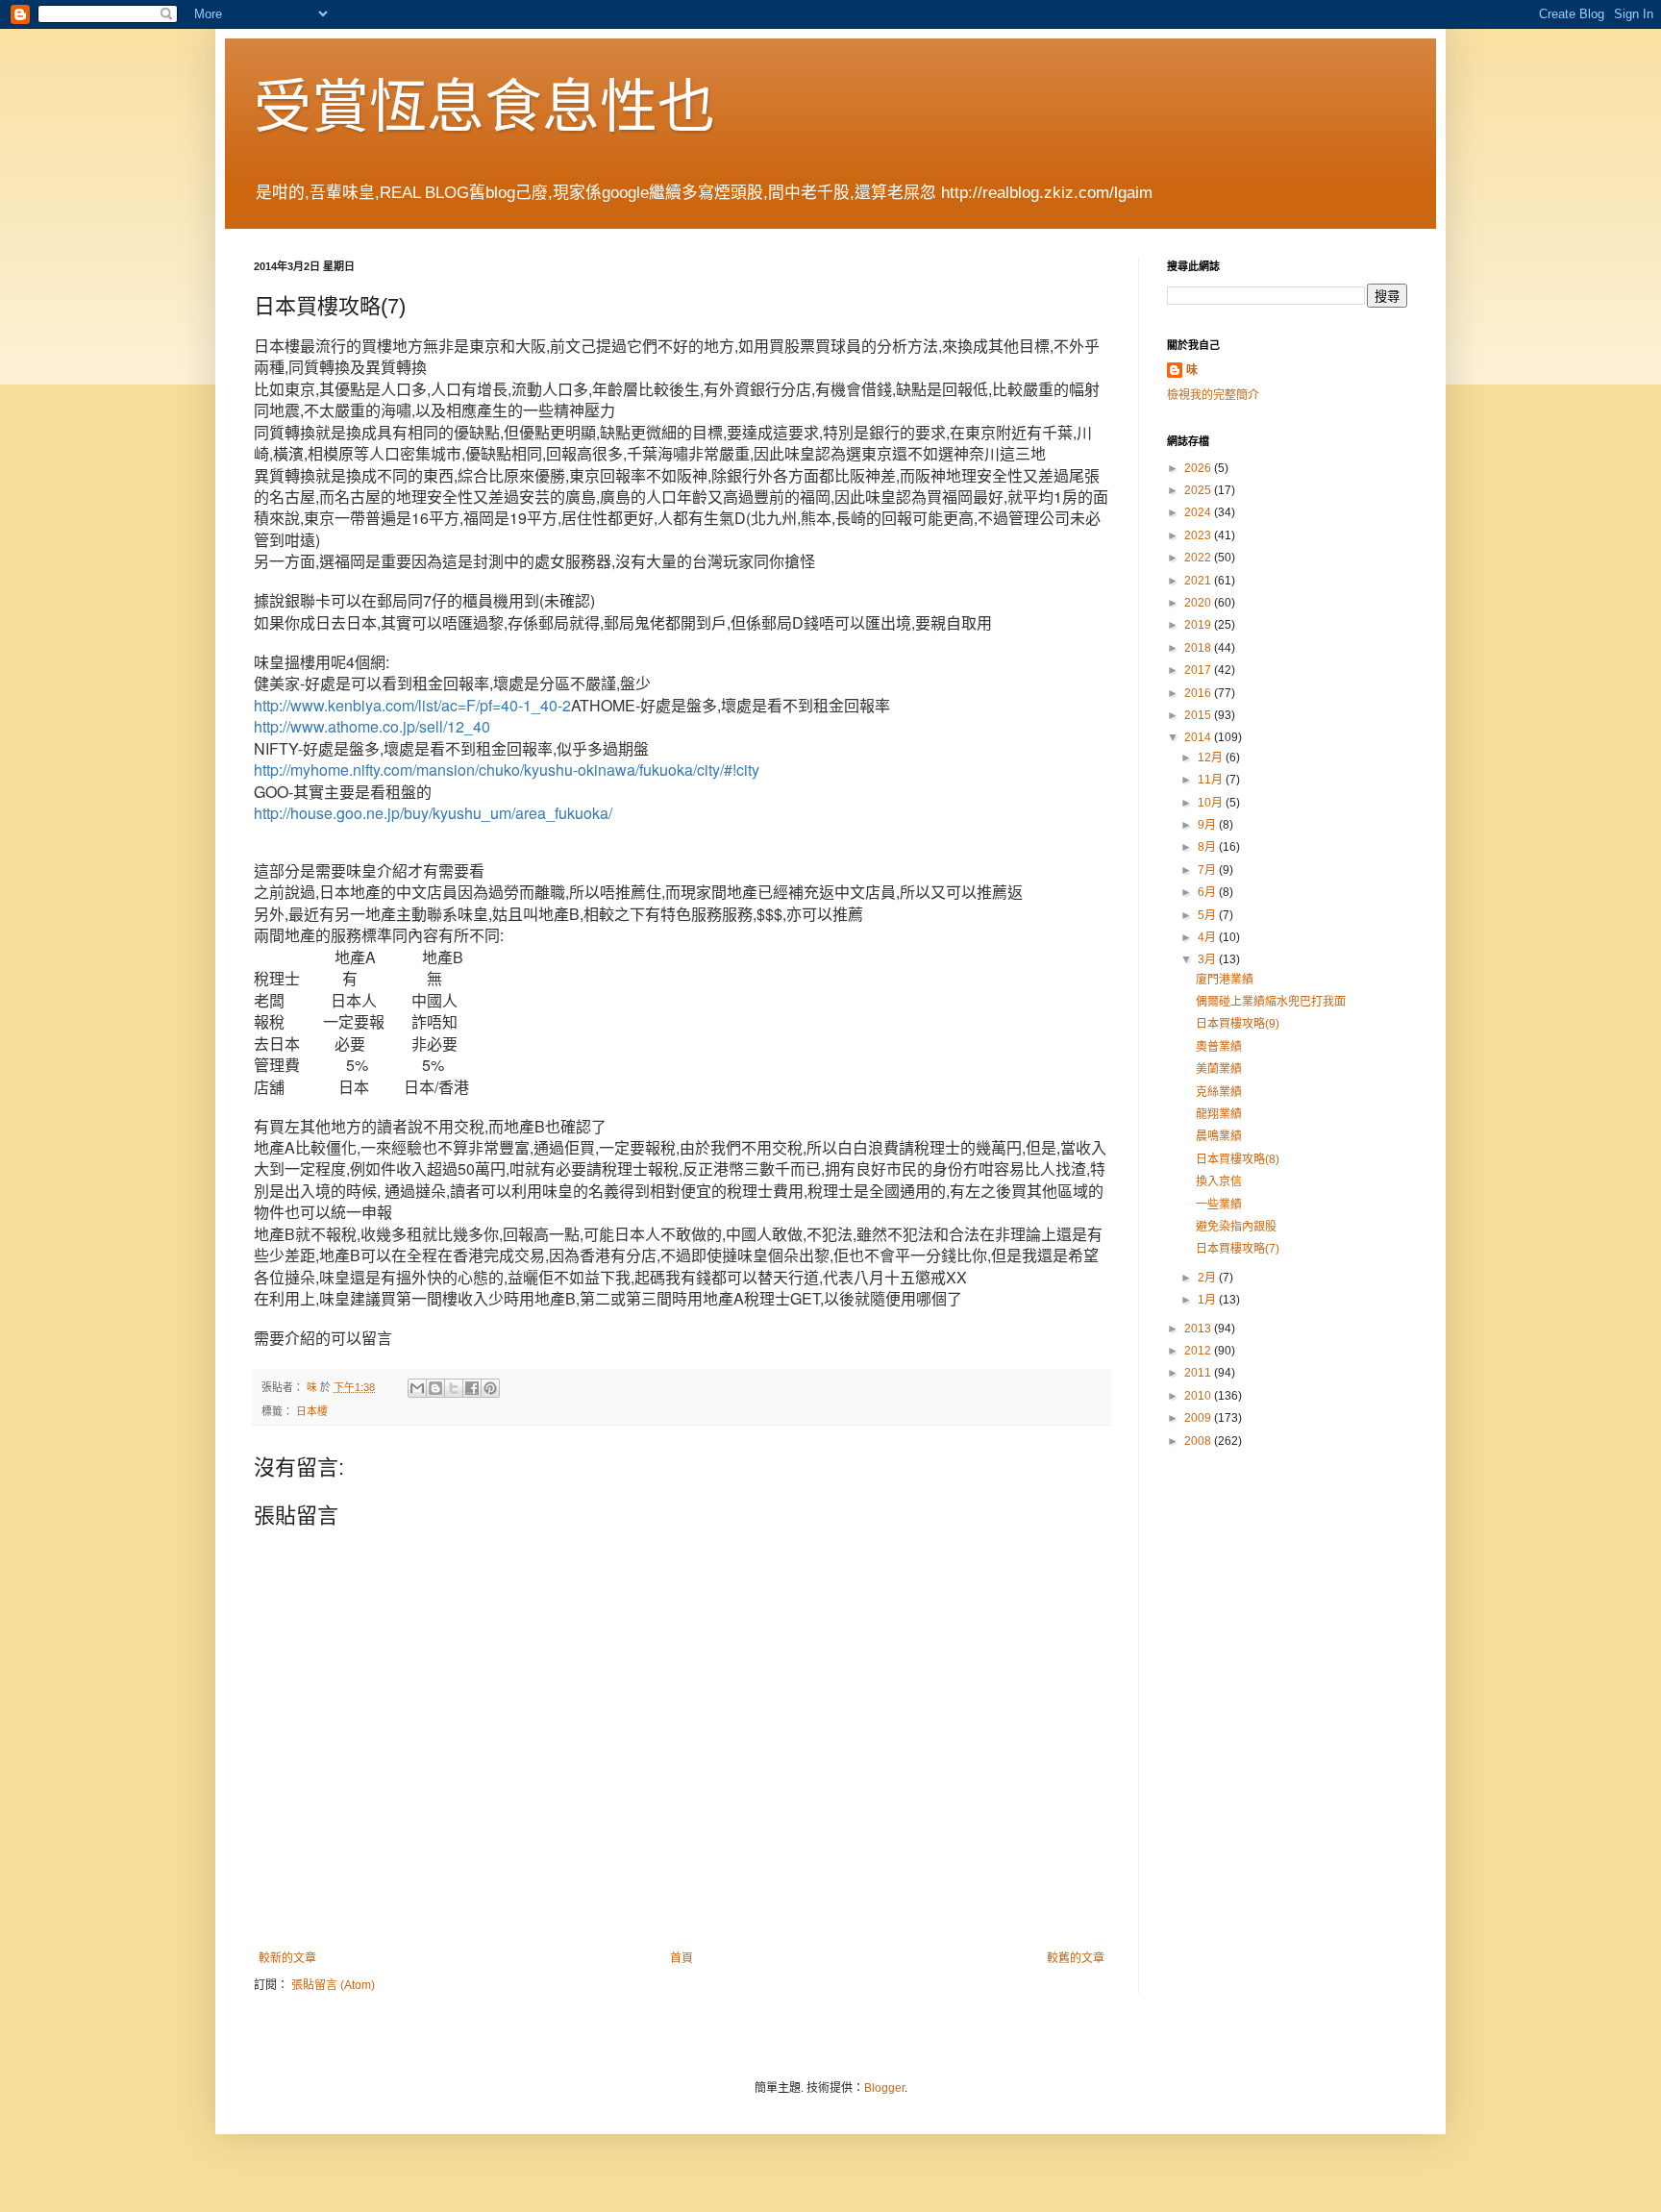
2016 (1199, 693)
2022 (1199, 558)
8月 (1208, 847)
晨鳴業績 (1219, 1136)
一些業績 (1219, 1205)
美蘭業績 (1219, 1069)
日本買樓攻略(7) (1238, 1249)
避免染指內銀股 (1236, 1227)
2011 (1199, 1373)
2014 (1199, 737)
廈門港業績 (1225, 980)
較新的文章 (287, 1958)
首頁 (682, 1958)
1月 (1208, 1300)
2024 (1199, 512)
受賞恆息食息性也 (484, 107)
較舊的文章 (1076, 1958)
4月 (1208, 937)
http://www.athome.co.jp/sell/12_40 (372, 726)
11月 (1212, 780)
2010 (1199, 1396)
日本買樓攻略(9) (1238, 1024)
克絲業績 (1219, 1092)
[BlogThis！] (435, 1388)
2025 (1199, 490)
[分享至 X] (454, 1388)
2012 (1199, 1351)
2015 (1199, 715)
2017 (1199, 670)
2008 (1199, 1441)
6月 (1208, 892)
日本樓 (312, 1411)
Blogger (884, 2088)
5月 (1208, 915)
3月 (1208, 959)
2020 (1199, 603)
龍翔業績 (1219, 1114)
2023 (1199, 535)
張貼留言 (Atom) (333, 1985)
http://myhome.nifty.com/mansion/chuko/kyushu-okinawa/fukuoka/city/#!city (507, 770)
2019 (1199, 625)
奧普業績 (1219, 1047)
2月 (1208, 1278)
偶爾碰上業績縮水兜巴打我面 (1271, 1002)
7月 (1208, 870)
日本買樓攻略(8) (1238, 1159)
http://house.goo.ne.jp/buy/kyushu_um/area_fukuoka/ (433, 813)
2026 (1199, 468)
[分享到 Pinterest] (490, 1388)
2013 (1199, 1329)
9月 (1208, 825)
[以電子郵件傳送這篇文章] (417, 1388)
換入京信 (1219, 1181)
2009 (1199, 1418)
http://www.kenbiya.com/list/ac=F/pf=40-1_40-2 (412, 705)
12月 (1212, 758)
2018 (1199, 648)
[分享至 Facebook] (472, 1388)
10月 (1212, 803)
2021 (1199, 581)
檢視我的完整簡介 (1213, 395)
